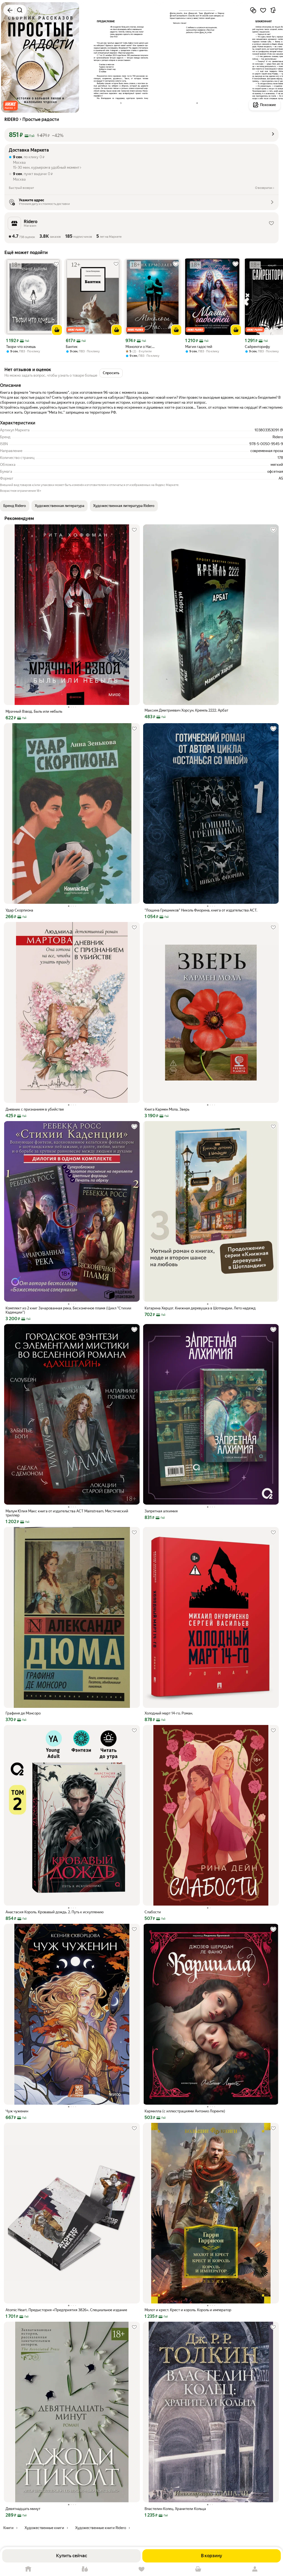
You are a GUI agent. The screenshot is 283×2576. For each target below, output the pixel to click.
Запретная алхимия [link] (161, 1511)
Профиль (255, 2569)
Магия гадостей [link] (199, 347)
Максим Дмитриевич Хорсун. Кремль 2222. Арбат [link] (186, 710)
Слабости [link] (153, 1912)
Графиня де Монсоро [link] (23, 1713)
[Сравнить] (253, 10)
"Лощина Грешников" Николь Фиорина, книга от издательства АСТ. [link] (201, 910)
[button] (11, 106)
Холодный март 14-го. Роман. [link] (169, 1713)
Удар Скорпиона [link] (19, 910)
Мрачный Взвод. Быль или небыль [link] (34, 711)
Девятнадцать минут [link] (23, 2509)
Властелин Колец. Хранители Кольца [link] (175, 2509)
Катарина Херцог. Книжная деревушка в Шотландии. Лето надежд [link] (200, 1308)
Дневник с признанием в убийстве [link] (35, 1109)
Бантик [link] (72, 347)
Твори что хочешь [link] (21, 347)
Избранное (142, 2569)
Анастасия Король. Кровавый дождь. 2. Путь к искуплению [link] (55, 1912)
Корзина (198, 2569)
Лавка (85, 2569)
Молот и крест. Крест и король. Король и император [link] (188, 2310)
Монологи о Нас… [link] (140, 347)
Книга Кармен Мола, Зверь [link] (167, 1109)
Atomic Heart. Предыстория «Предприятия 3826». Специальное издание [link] (66, 2310)
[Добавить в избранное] (263, 10)
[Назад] (10, 10)
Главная (28, 2569)
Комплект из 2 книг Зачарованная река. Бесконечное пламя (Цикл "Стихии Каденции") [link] (68, 1310)
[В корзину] (57, 330)
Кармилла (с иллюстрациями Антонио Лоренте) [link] (185, 2111)
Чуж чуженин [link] (17, 2111)
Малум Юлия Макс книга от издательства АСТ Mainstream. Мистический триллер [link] (67, 1513)
